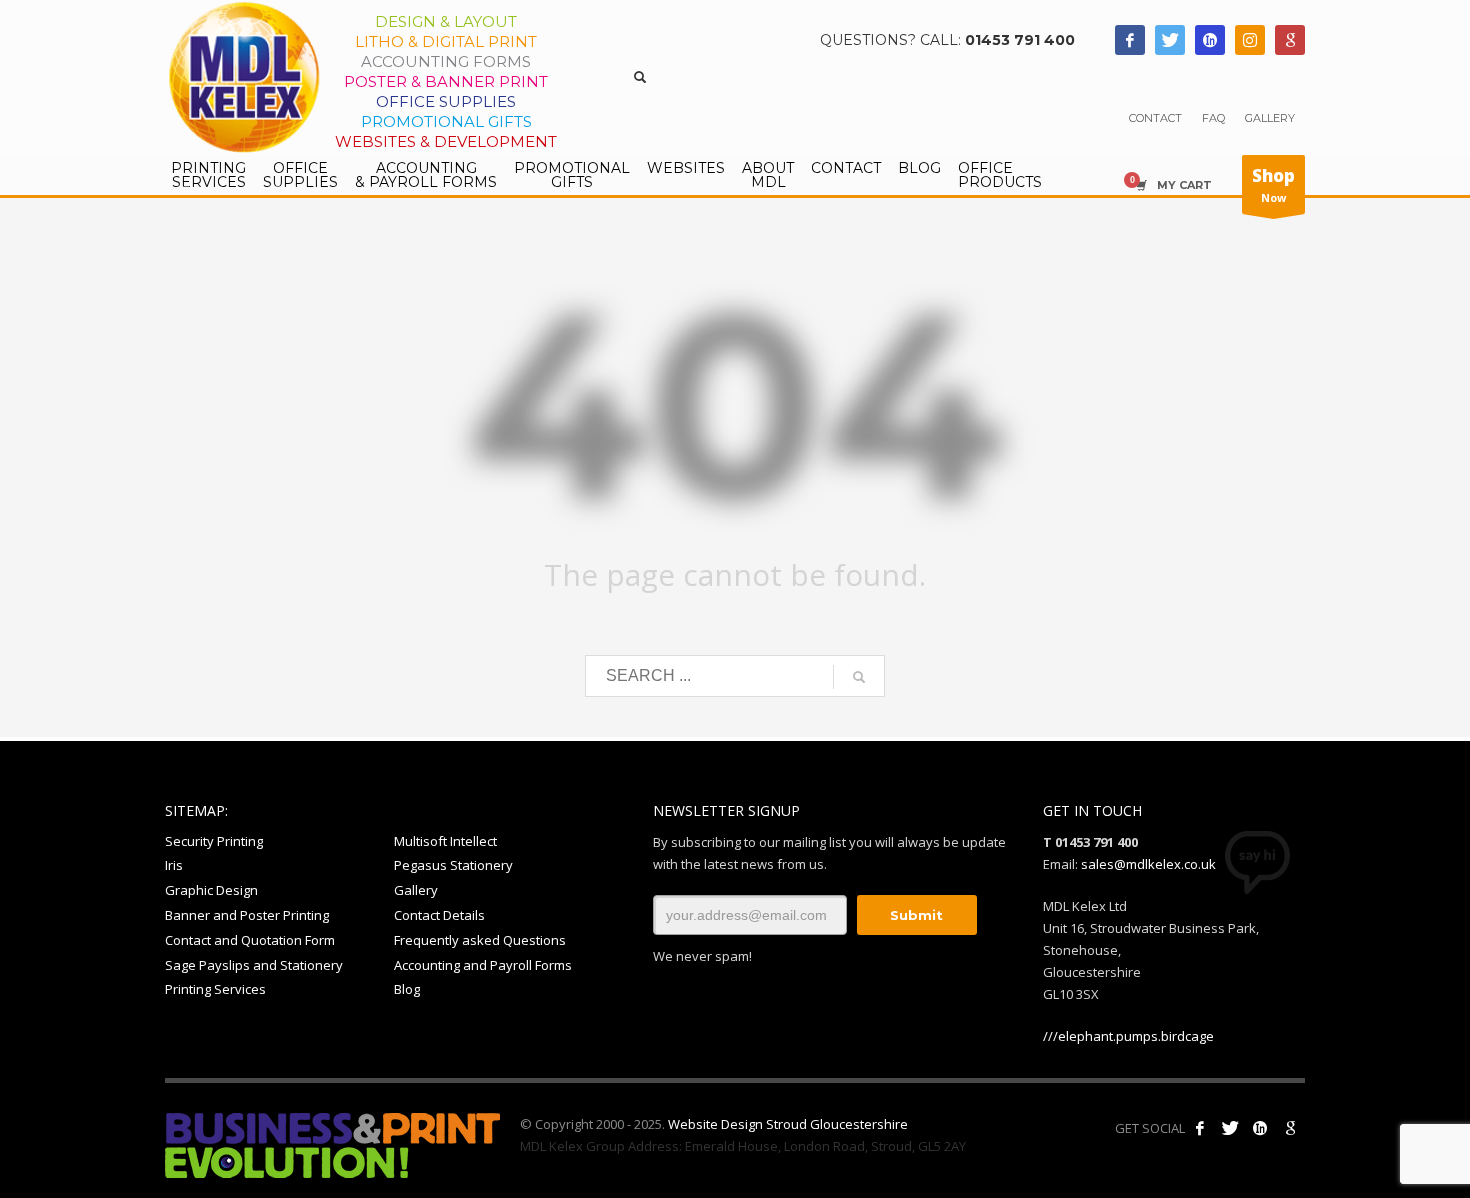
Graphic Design (211, 890)
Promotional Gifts (446, 121)
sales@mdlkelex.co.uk (1148, 864)
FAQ (1213, 118)
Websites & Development (446, 141)
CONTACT (1155, 118)
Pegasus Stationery (453, 865)
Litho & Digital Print (446, 41)
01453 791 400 (1020, 40)
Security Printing (214, 841)
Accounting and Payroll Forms (483, 965)
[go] (859, 677)
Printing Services (215, 989)
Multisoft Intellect (445, 841)
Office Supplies (446, 101)
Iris (174, 865)
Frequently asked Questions (480, 940)
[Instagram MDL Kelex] (1250, 40)
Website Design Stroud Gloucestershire (788, 1124)
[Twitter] (1170, 40)
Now (1273, 184)
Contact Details (439, 915)
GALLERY (1270, 118)
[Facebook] (1130, 40)
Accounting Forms (446, 61)
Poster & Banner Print (446, 81)
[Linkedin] (1210, 40)
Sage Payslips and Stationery (254, 965)
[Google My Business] (1290, 40)
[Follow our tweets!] (1230, 1128)
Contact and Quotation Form (250, 940)
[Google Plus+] (1290, 1128)
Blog (407, 989)
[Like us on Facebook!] (1200, 1128)
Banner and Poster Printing (247, 915)
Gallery (416, 890)
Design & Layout (446, 21)
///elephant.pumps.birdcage (1128, 1036)
